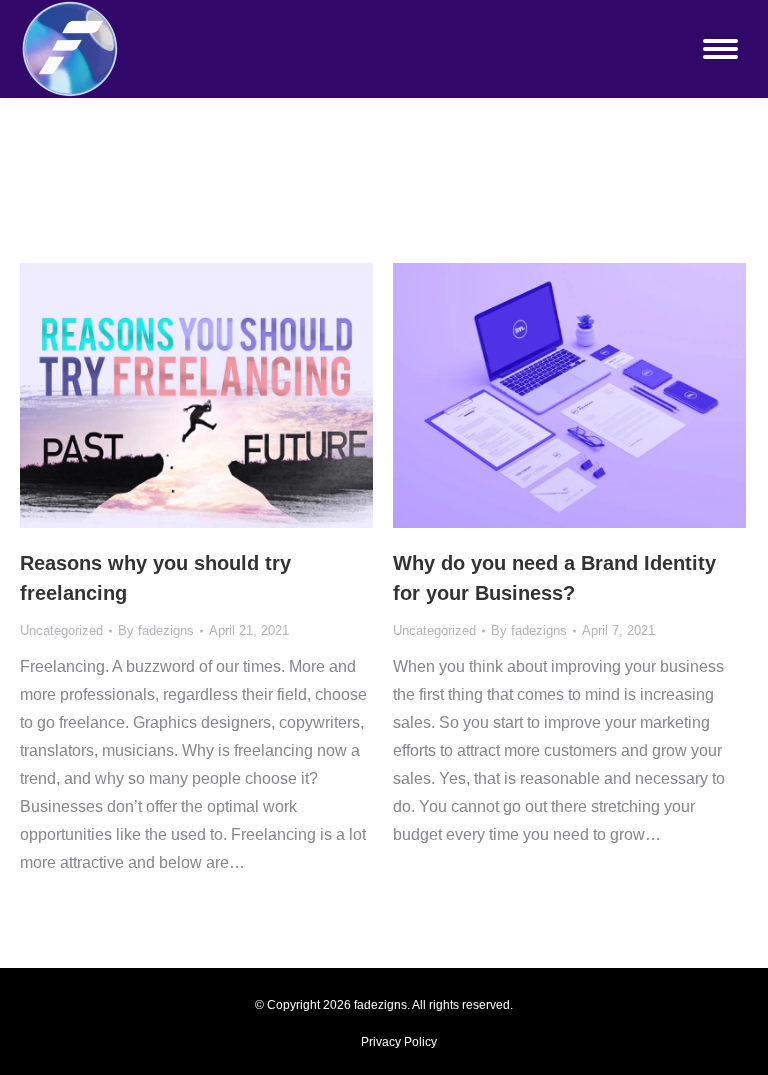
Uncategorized (61, 630)
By (156, 630)
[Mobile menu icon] (720, 49)
